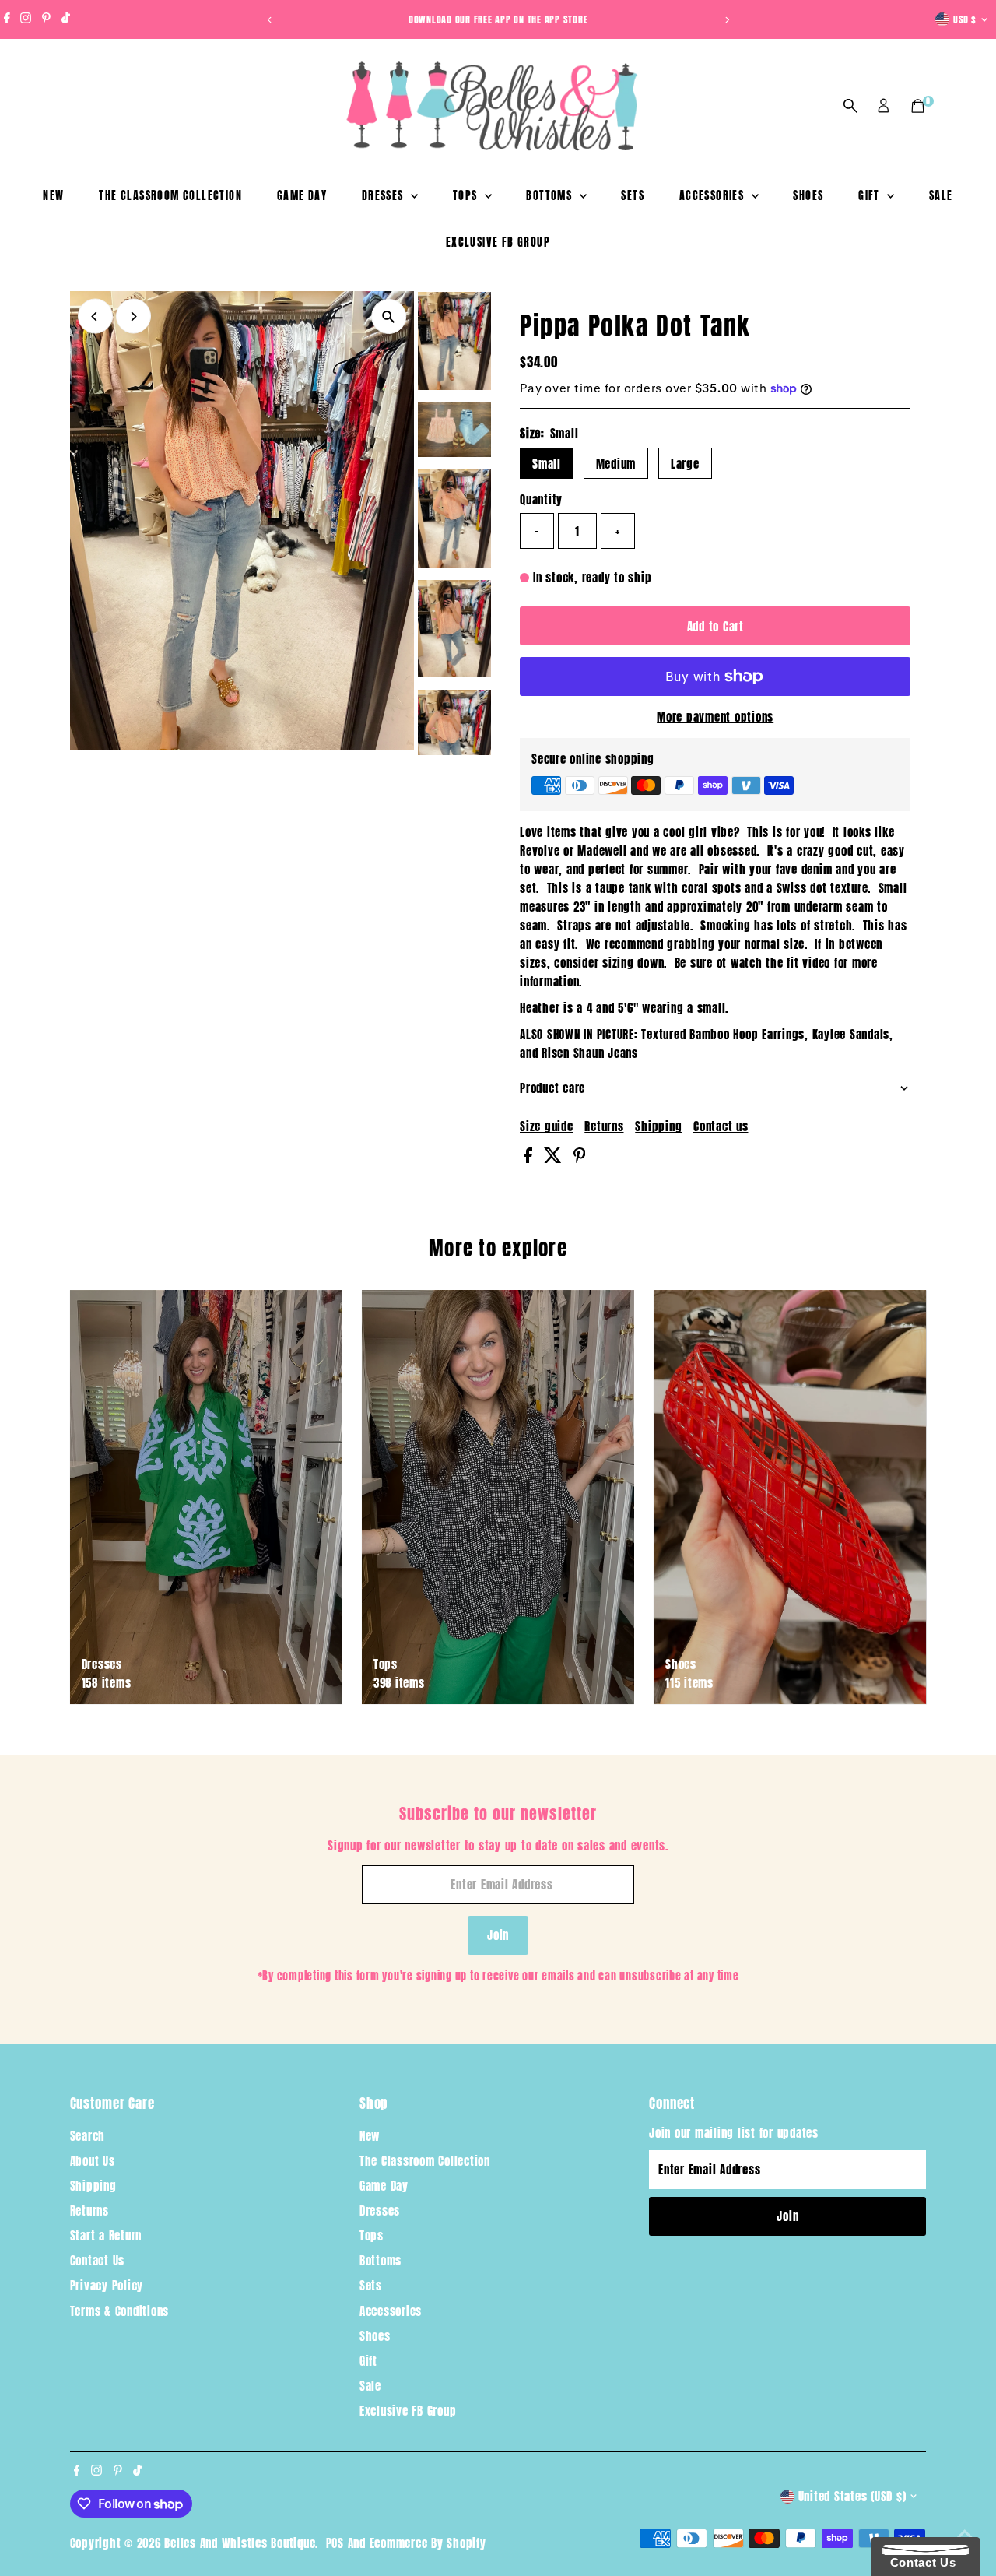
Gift (871, 196)
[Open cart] (918, 106)
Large (685, 464)
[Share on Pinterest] (580, 1158)
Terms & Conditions (120, 2311)
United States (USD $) (852, 2496)
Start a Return (106, 2235)
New (53, 196)
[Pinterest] (46, 19)
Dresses (384, 196)
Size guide (547, 1126)
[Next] (726, 20)
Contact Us (98, 2260)
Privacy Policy (107, 2285)
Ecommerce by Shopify (428, 2543)
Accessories (714, 196)
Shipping (658, 1126)
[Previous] (270, 20)
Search (88, 2136)
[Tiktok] (66, 19)
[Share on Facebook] (530, 1158)
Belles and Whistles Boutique (240, 2543)
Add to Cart (715, 626)
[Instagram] (26, 19)
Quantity (541, 499)
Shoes (808, 196)
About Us (93, 2161)
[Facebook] (7, 19)
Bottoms (551, 196)
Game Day (302, 196)
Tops (467, 196)
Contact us (721, 1126)
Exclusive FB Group (498, 242)
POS (335, 2543)
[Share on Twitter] (555, 1158)
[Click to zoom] (389, 316)
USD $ (965, 19)
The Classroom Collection (170, 196)
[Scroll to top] (965, 2533)
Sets (633, 196)
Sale (941, 196)
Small (547, 464)
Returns (604, 1126)
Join (498, 1935)
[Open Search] (850, 106)
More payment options (715, 717)
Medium (616, 464)
